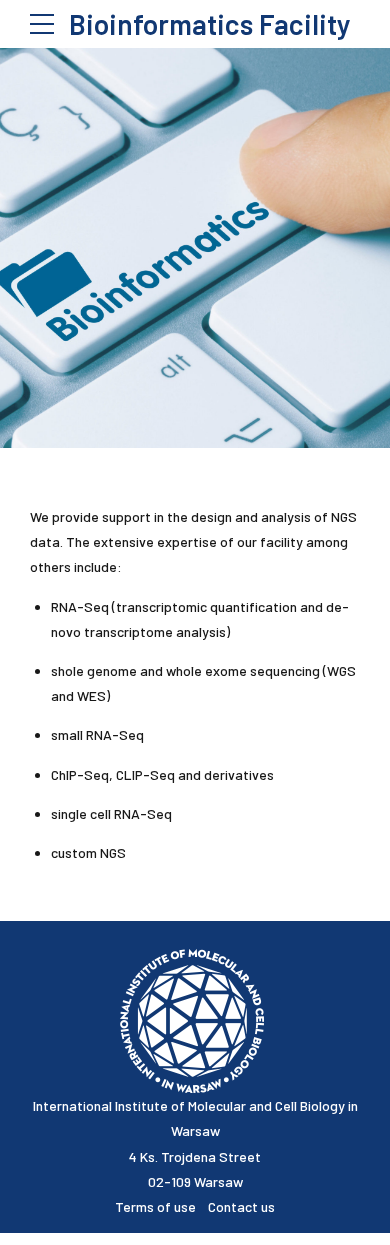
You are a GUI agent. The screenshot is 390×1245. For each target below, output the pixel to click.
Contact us (241, 1206)
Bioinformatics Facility (210, 24)
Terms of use (161, 1206)
